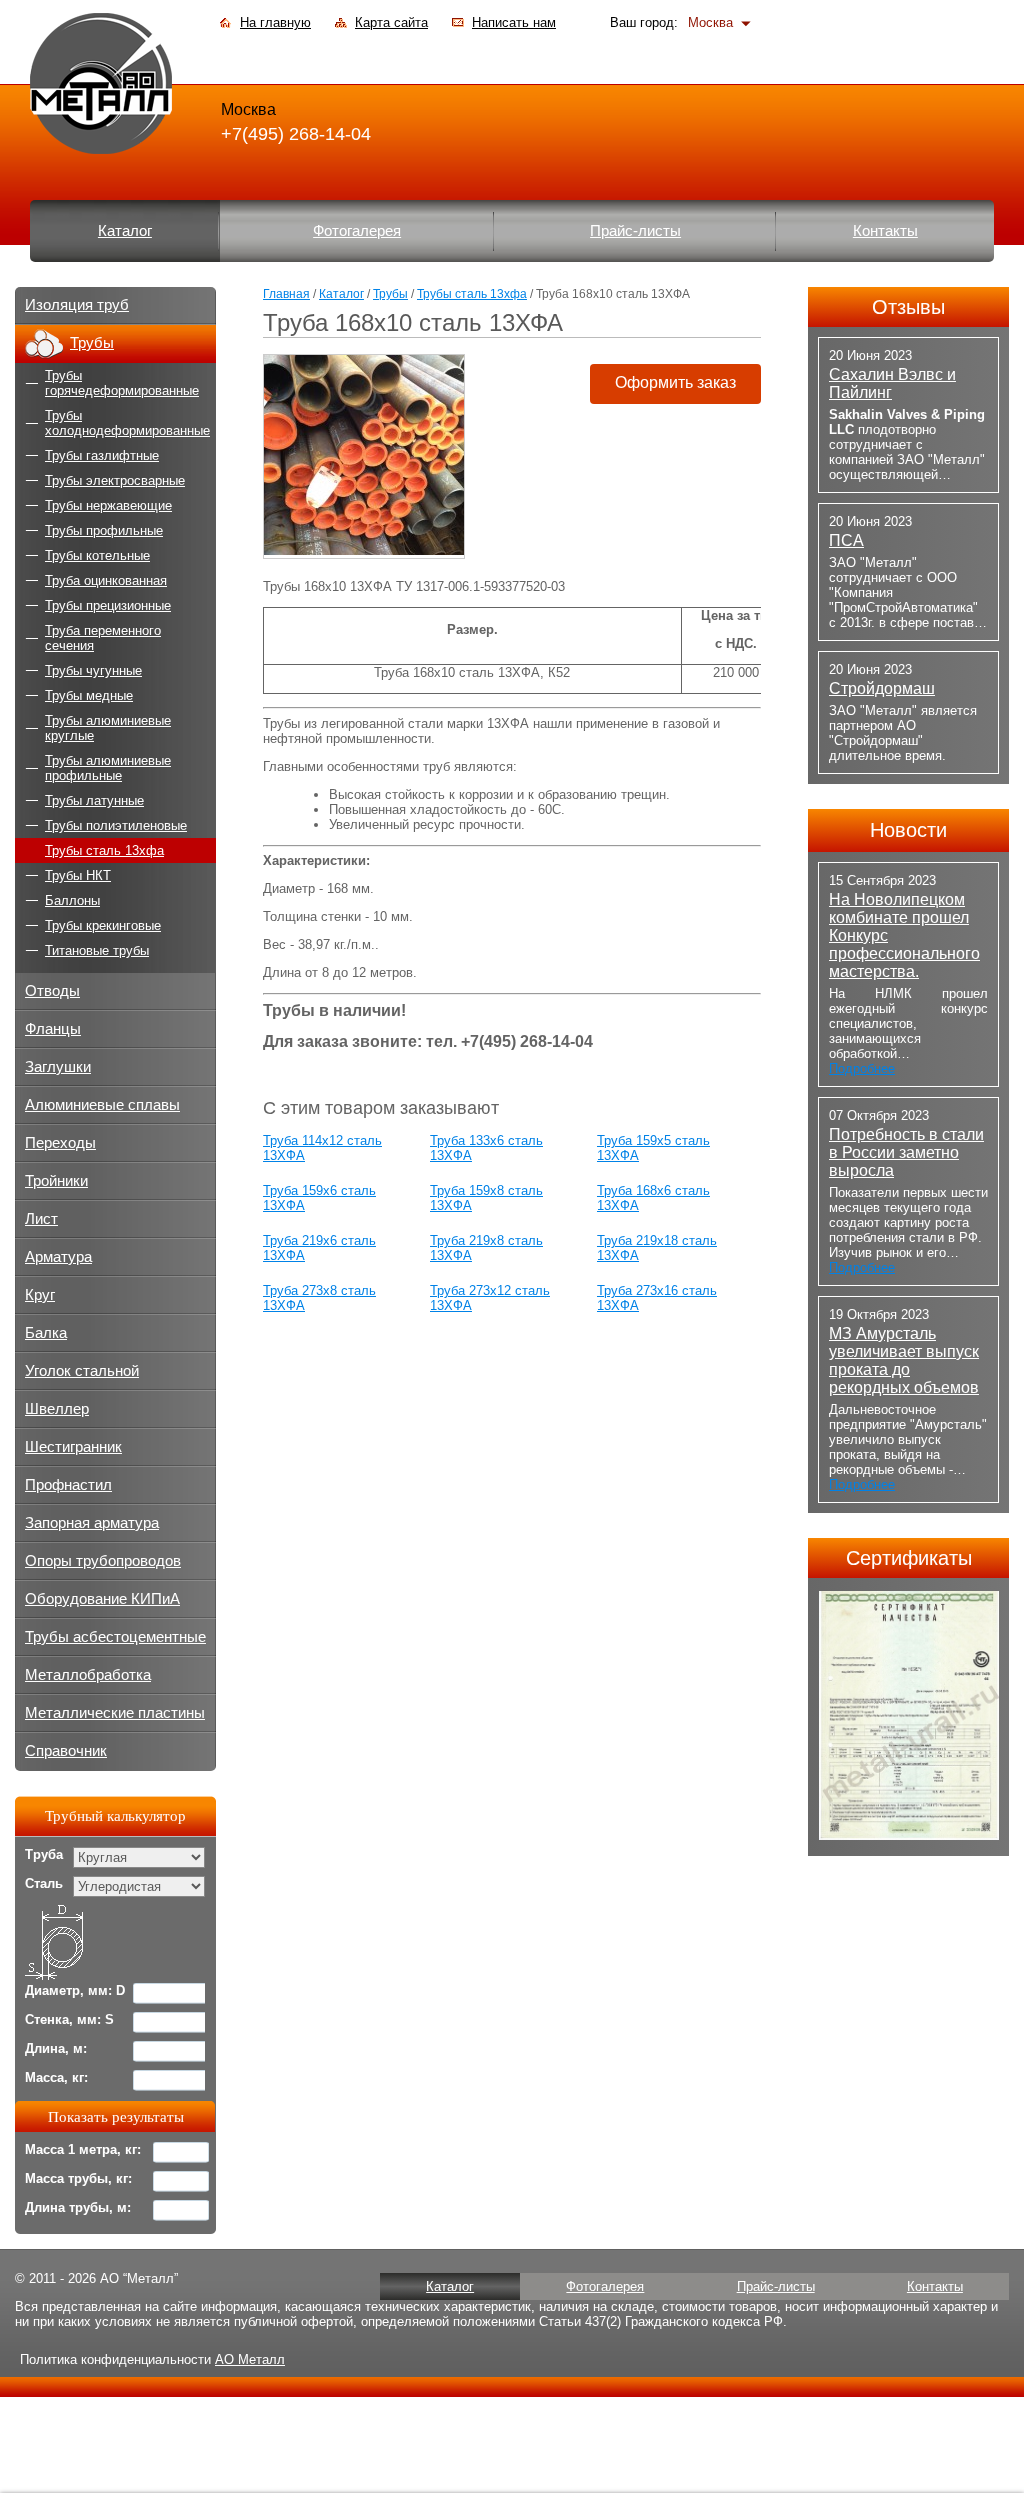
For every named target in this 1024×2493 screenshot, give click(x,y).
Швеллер (57, 1409)
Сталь (44, 1883)
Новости (908, 830)
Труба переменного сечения (103, 638)
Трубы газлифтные (102, 455)
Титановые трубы (97, 950)
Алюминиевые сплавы (102, 1105)
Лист (41, 1219)
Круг (40, 1295)
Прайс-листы (635, 231)
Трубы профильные (104, 530)
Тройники (56, 1181)
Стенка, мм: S (69, 2019)
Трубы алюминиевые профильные (108, 768)
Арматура (58, 1257)
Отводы (52, 991)
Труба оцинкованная (106, 580)
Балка (46, 1333)
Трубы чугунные (93, 670)
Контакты (885, 231)
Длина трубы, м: (78, 2207)
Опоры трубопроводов (103, 1561)
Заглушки (58, 1067)
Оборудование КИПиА (102, 1599)
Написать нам (514, 22)
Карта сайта (391, 22)
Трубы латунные (94, 800)
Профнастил (68, 1485)
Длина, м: (56, 2048)
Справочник (66, 1751)
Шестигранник (73, 1447)
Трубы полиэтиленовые (116, 825)
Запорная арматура (92, 1523)
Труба (44, 1854)
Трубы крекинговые (103, 925)
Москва (710, 22)
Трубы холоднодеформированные (127, 423)
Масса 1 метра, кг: (83, 2149)
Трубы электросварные (115, 480)
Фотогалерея (357, 231)
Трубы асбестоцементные (115, 1637)
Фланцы (53, 1029)
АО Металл (250, 2359)
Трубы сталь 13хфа (472, 294)
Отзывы (908, 307)
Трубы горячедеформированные (122, 383)
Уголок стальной (82, 1371)
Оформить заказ (675, 382)
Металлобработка (88, 1675)
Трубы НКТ (78, 875)
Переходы (60, 1143)
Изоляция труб (77, 305)
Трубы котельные (97, 555)
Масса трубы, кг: (78, 2178)
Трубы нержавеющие (108, 505)
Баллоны (72, 900)
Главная (286, 294)
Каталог (125, 231)
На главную (275, 22)
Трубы (390, 294)
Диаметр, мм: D (75, 1990)
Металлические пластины (115, 1713)
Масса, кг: (56, 2077)
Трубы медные (89, 695)
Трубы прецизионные (108, 605)
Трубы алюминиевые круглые (108, 728)
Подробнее (862, 1068)
